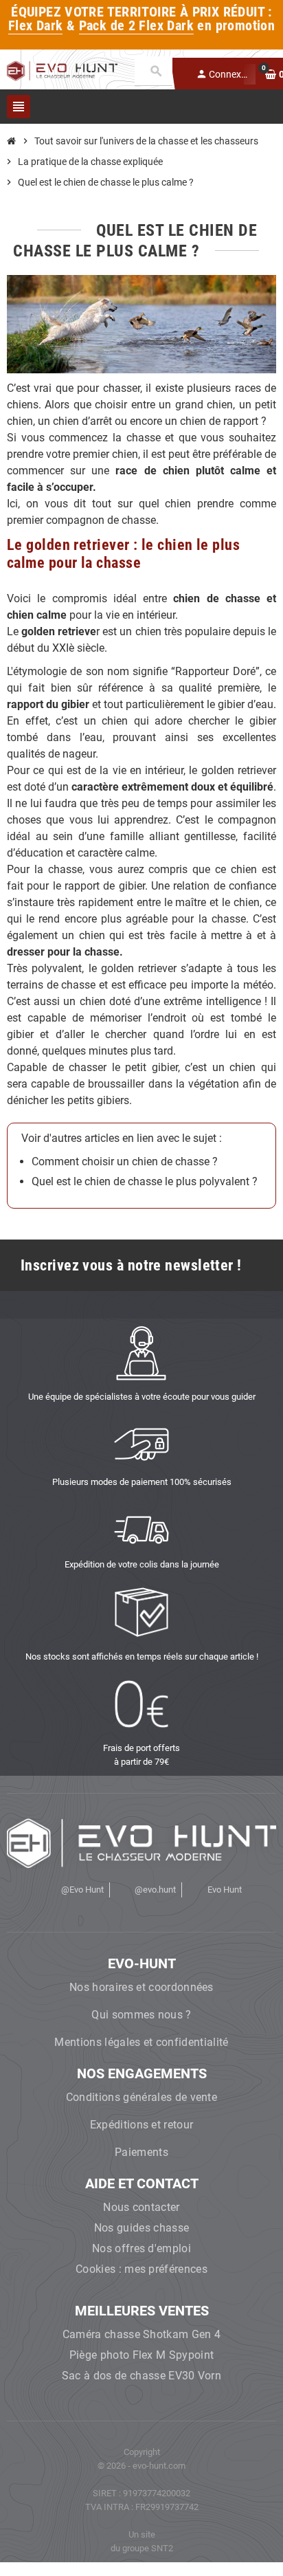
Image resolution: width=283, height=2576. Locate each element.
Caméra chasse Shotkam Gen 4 (142, 2334)
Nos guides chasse (141, 2228)
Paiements (141, 2152)
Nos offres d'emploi (141, 2248)
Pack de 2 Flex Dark (136, 26)
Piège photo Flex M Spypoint (142, 2355)
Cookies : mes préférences (141, 2269)
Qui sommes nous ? (141, 2015)
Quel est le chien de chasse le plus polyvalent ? (145, 1181)
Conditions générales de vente (141, 2097)
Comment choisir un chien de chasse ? (125, 1162)
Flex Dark (36, 26)
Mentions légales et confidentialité (141, 2042)
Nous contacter (141, 2207)
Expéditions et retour (142, 2125)
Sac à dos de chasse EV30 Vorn (141, 2376)
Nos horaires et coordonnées (141, 1987)
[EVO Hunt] (62, 70)
